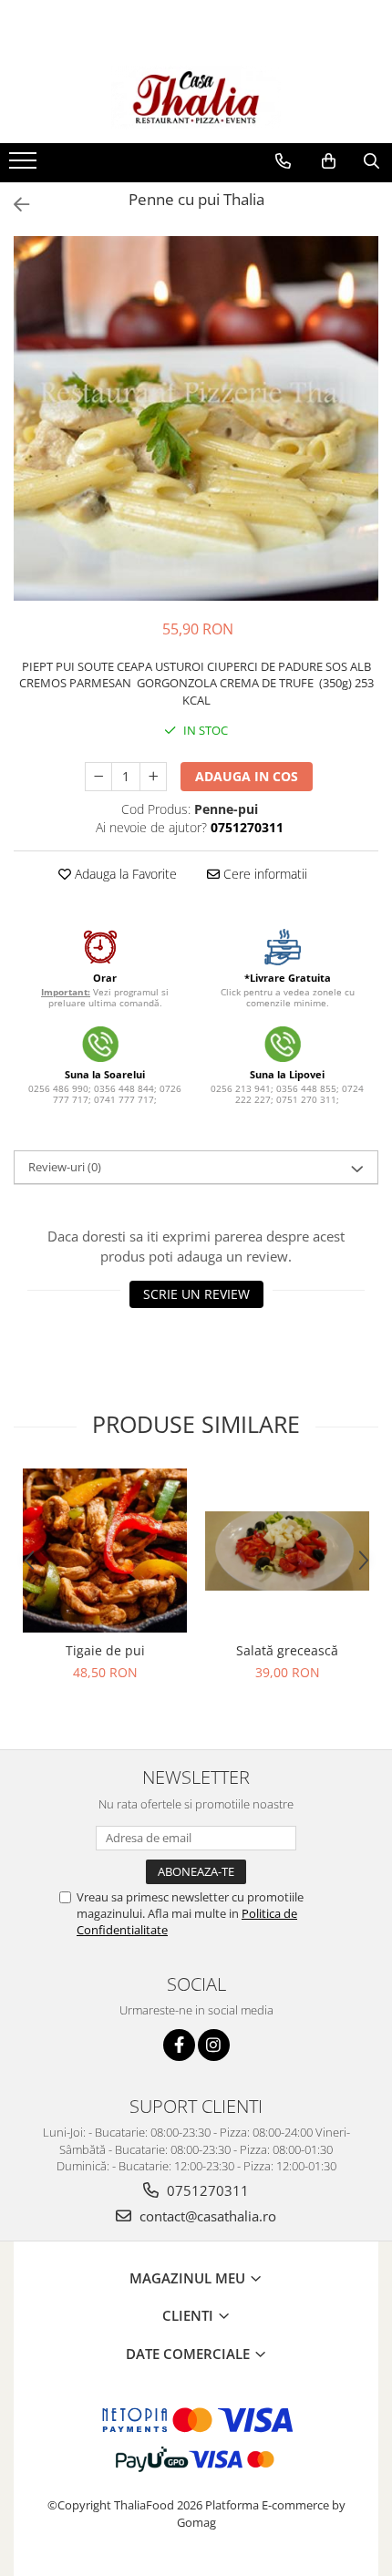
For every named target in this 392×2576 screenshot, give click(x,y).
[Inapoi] (14, 205)
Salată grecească (287, 1650)
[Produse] (25, 166)
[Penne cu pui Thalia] (196, 418)
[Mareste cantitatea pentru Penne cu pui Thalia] (153, 777)
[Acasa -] (196, 98)
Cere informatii (263, 874)
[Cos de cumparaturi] (329, 161)
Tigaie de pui (105, 1650)
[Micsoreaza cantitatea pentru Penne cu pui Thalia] (98, 777)
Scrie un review (196, 1294)
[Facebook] (179, 2045)
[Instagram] (214, 2045)
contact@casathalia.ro (206, 2216)
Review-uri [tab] (65, 1167)
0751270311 (206, 2190)
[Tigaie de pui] (105, 1551)
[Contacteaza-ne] (283, 161)
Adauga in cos (247, 776)
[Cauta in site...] (371, 161)
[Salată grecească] (287, 1551)
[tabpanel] (196, 418)
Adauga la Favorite (124, 874)
